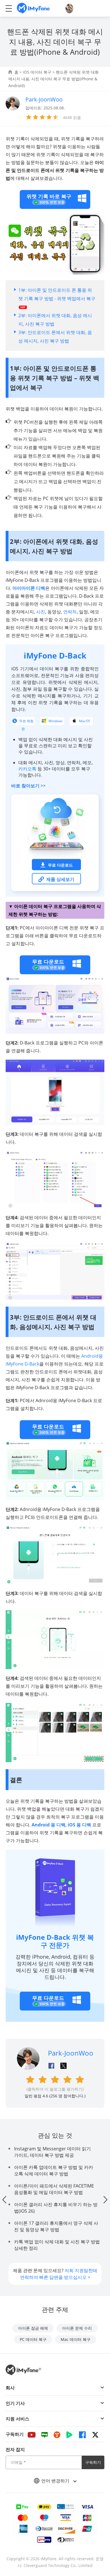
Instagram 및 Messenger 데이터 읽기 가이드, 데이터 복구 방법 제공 (52, 2152)
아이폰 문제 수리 (77, 2328)
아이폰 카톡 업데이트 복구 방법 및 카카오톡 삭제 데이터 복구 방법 (54, 2170)
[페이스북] (82, 2435)
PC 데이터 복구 (33, 2339)
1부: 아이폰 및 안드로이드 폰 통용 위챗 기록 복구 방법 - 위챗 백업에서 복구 (57, 294)
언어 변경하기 (56, 2481)
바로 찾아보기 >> (28, 786)
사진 (41, 612)
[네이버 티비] (69, 2435)
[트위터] (95, 2435)
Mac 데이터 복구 (76, 2339)
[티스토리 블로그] (57, 2435)
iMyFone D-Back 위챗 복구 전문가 (55, 1941)
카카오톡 (27, 769)
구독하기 (93, 2462)
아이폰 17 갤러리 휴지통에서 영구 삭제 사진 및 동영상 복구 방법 (56, 2226)
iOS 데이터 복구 (37, 72)
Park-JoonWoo (71, 2053)
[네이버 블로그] (45, 2435)
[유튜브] (32, 2435)
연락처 (70, 612)
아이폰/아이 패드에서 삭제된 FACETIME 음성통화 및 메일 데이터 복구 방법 (54, 2189)
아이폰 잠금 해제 (33, 2328)
